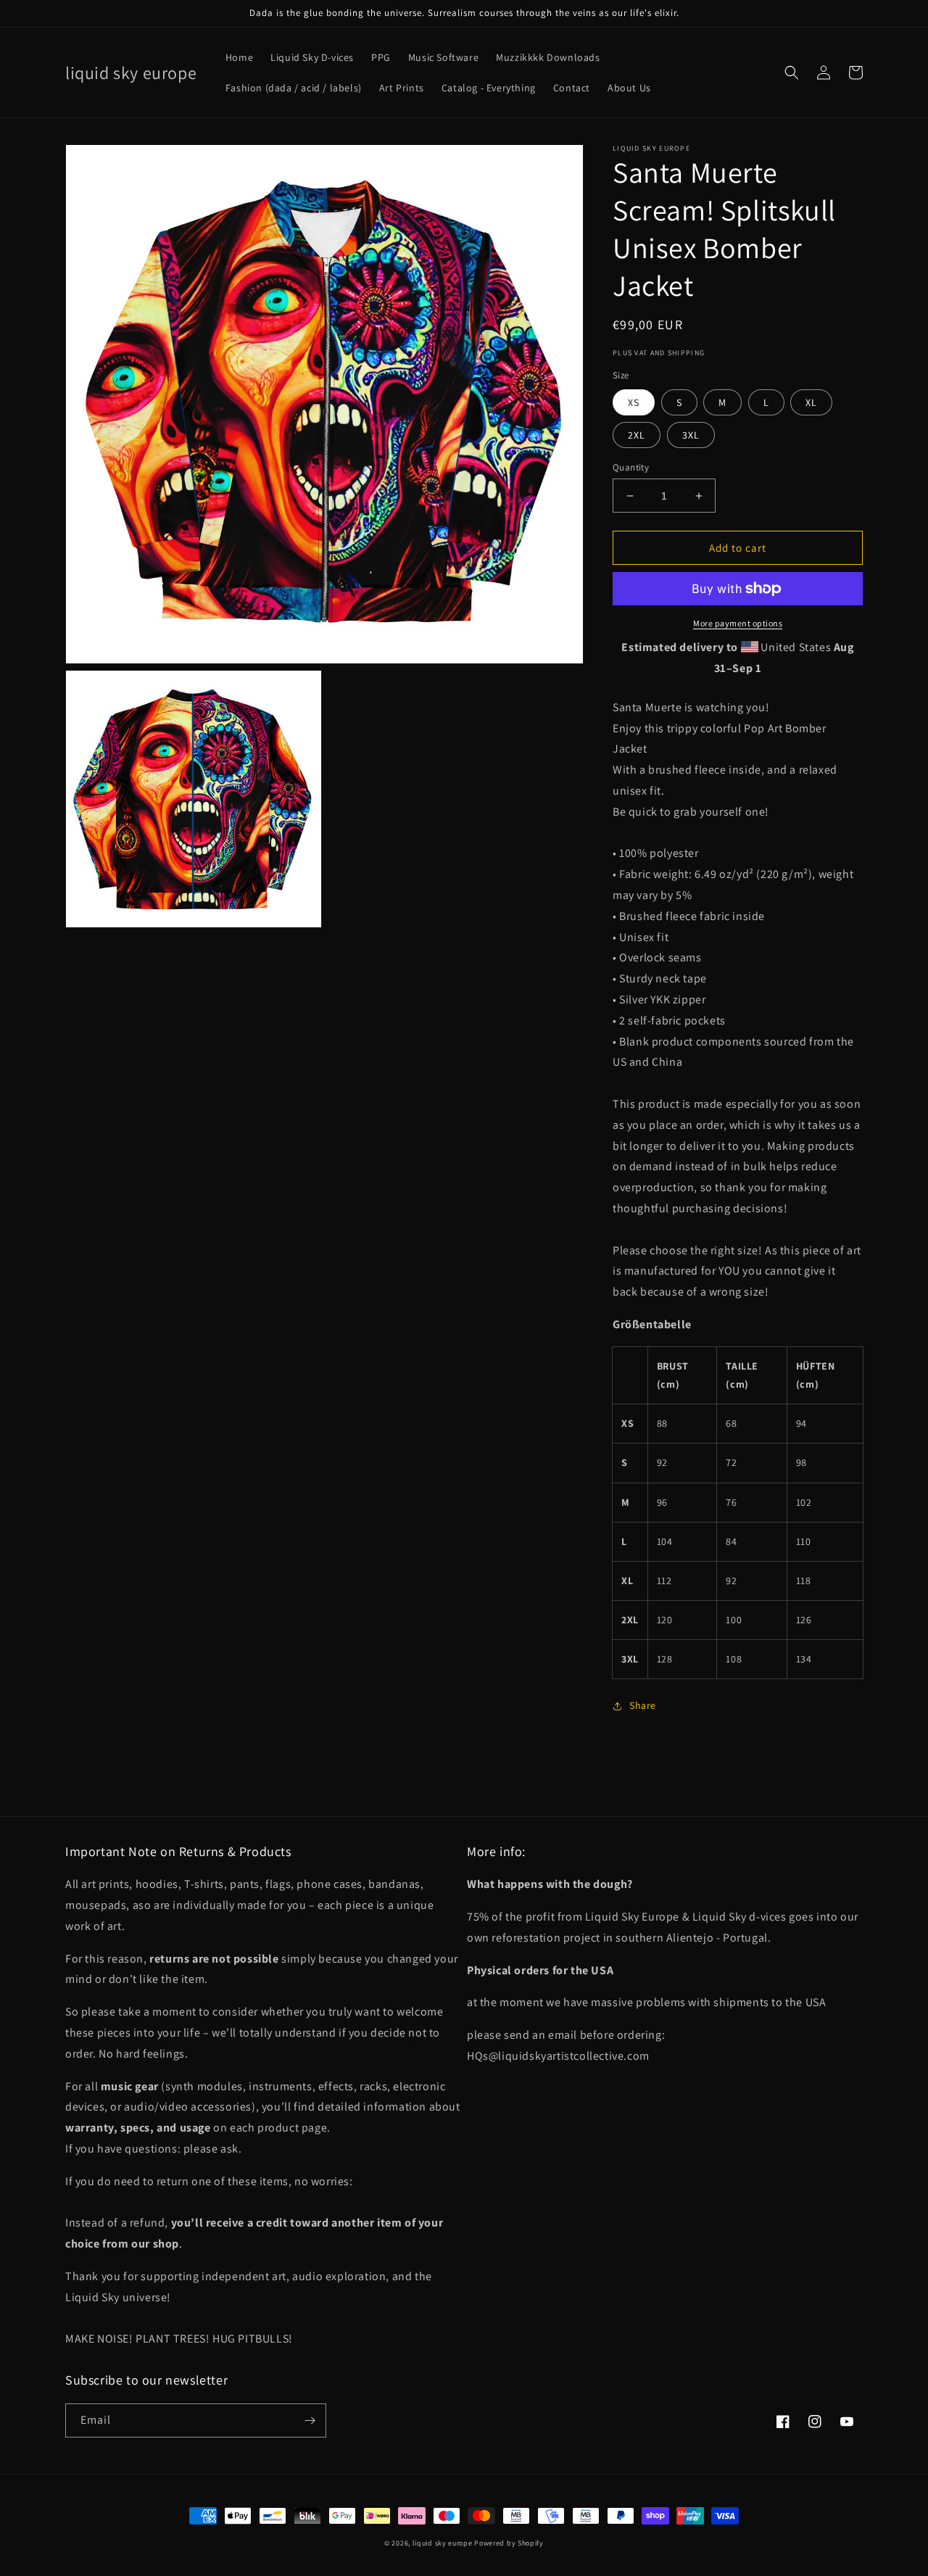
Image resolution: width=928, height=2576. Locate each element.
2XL (637, 435)
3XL (691, 435)
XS (634, 402)
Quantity (631, 467)
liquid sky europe (443, 2543)
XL (811, 402)
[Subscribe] (310, 2420)
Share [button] (643, 1705)
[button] (792, 73)
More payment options (738, 623)
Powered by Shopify (509, 2543)
